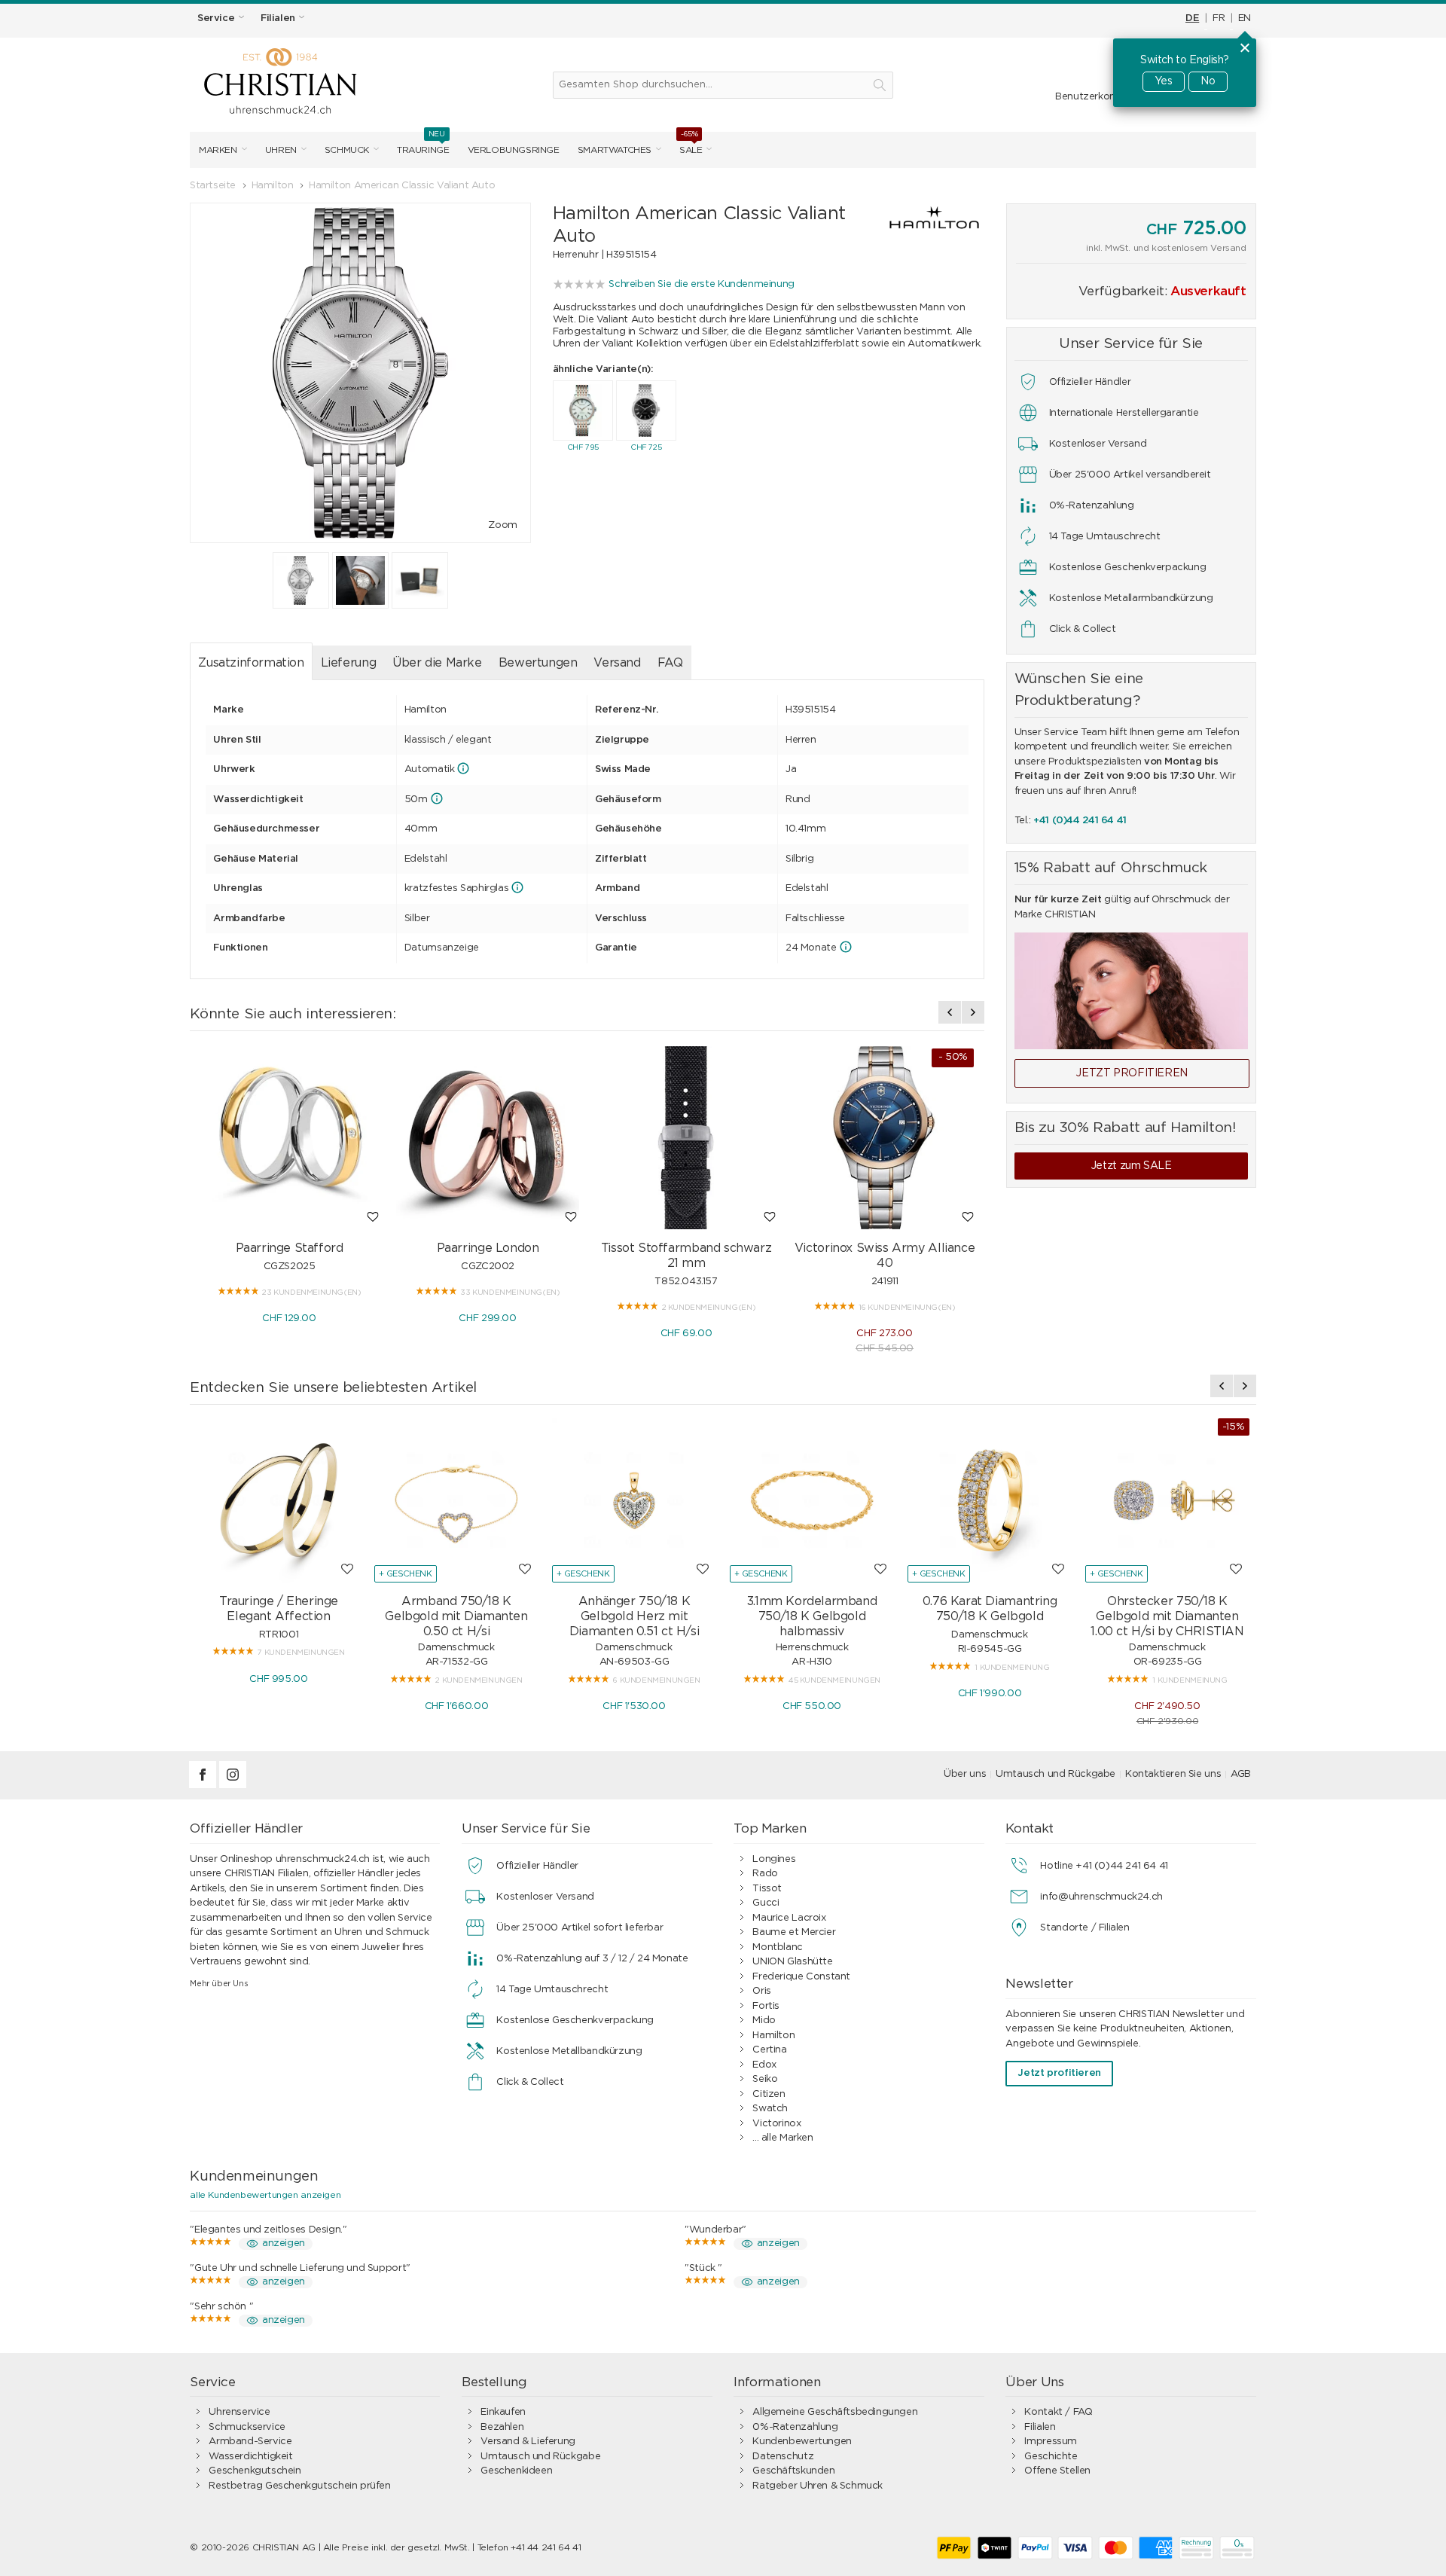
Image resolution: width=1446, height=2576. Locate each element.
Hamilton (773, 2036)
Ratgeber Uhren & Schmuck (818, 2486)
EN (1245, 18)
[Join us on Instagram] (233, 1785)
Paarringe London (488, 1248)
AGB (1241, 1774)
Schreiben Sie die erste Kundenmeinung (702, 284)
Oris (761, 1991)
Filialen (1040, 2427)
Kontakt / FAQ (1058, 2412)
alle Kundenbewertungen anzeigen (265, 2195)
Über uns (965, 1774)
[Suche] (880, 85)
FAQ (670, 663)
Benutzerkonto (1091, 97)
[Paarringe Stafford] (289, 1138)
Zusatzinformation (251, 663)
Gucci (766, 1903)
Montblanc (778, 1947)
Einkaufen (503, 2412)
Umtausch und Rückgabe (1056, 1774)
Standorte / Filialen (1084, 1928)
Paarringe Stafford (290, 1248)
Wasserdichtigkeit (250, 2457)
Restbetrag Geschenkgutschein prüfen (299, 2486)
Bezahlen (502, 2427)
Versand (617, 663)
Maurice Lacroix (789, 1918)
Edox (764, 2065)
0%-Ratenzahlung (795, 2427)
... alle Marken (782, 2138)
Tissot (767, 1889)
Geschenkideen (516, 2471)
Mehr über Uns (219, 1984)
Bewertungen (538, 663)
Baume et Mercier (794, 1932)
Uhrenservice (239, 2412)
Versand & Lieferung (528, 2442)
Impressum (1051, 2442)
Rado (765, 1874)
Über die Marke (437, 663)
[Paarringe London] (488, 1138)
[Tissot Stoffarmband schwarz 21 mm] (686, 1138)
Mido (764, 2021)
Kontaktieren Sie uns (1173, 1774)
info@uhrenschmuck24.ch (1101, 1897)
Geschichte (1051, 2457)
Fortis (766, 2006)
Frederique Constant (801, 1977)
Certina (769, 2050)
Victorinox (776, 2124)
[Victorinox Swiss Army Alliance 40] (885, 1138)
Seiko (765, 2079)
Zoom (502, 525)
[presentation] (950, 1012)
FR (1219, 18)
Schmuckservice (247, 2427)
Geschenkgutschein (255, 2471)
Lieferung (349, 663)
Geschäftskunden (793, 2471)
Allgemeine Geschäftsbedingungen (835, 2412)
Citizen (769, 2094)
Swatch (770, 2109)
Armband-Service (250, 2442)
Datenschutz (783, 2457)
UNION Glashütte (792, 1962)
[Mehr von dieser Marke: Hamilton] (920, 222)
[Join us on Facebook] (204, 1785)
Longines (774, 1859)
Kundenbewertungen (802, 2442)
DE (1192, 18)
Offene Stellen (1057, 2471)
